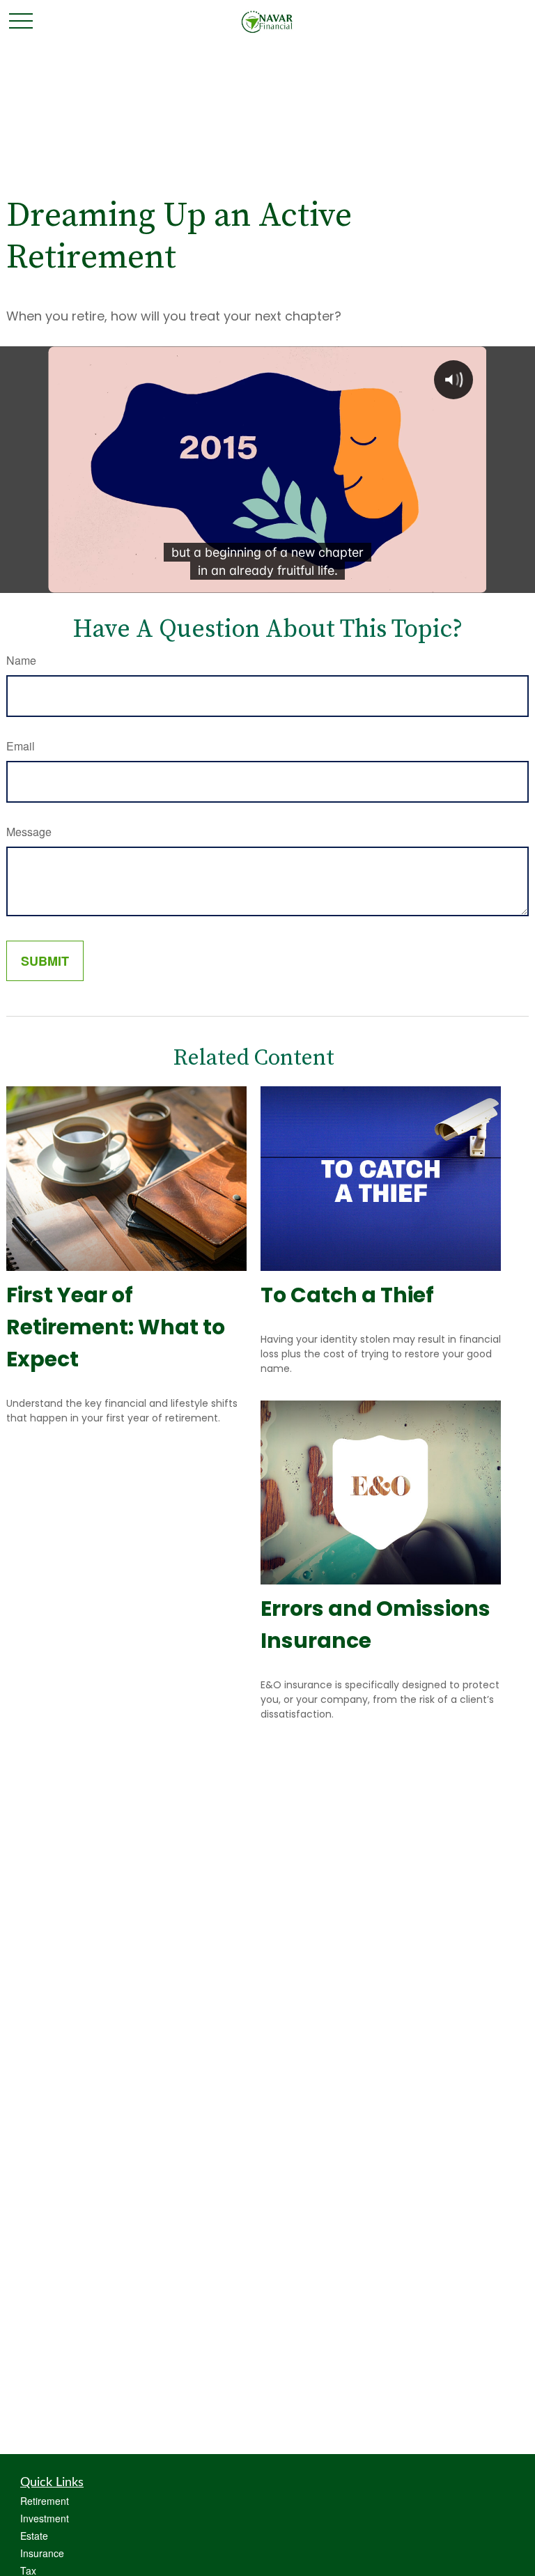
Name (21, 660)
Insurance (42, 2553)
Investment (45, 2518)
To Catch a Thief (347, 1295)
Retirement (45, 2501)
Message (29, 832)
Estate (34, 2536)
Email (21, 746)
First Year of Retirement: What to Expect (116, 1327)
